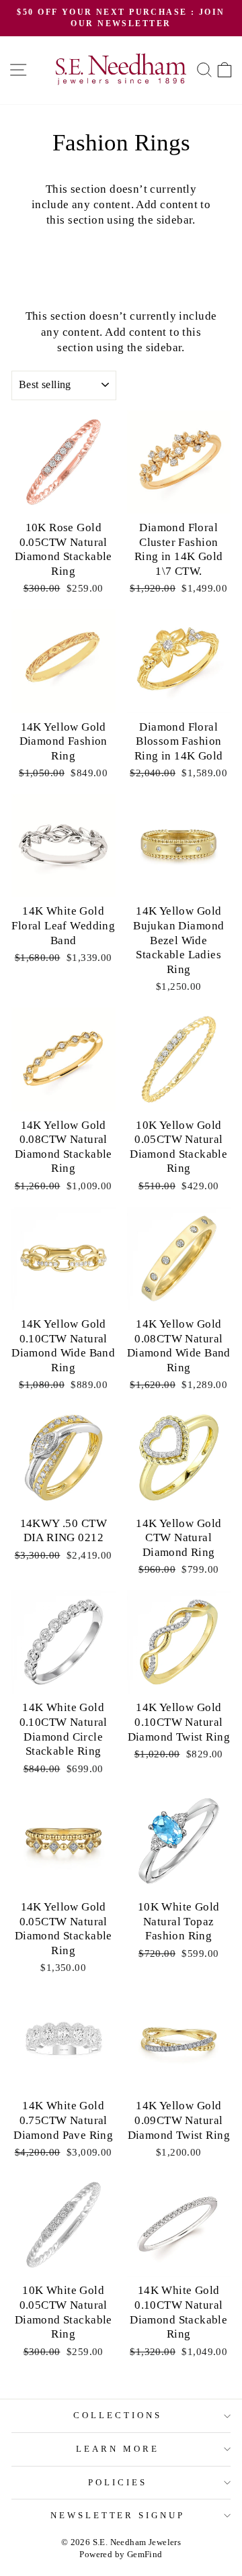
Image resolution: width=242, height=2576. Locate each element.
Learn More (118, 2449)
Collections (118, 2415)
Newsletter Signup (118, 2515)
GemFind (145, 2555)
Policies (118, 2482)
